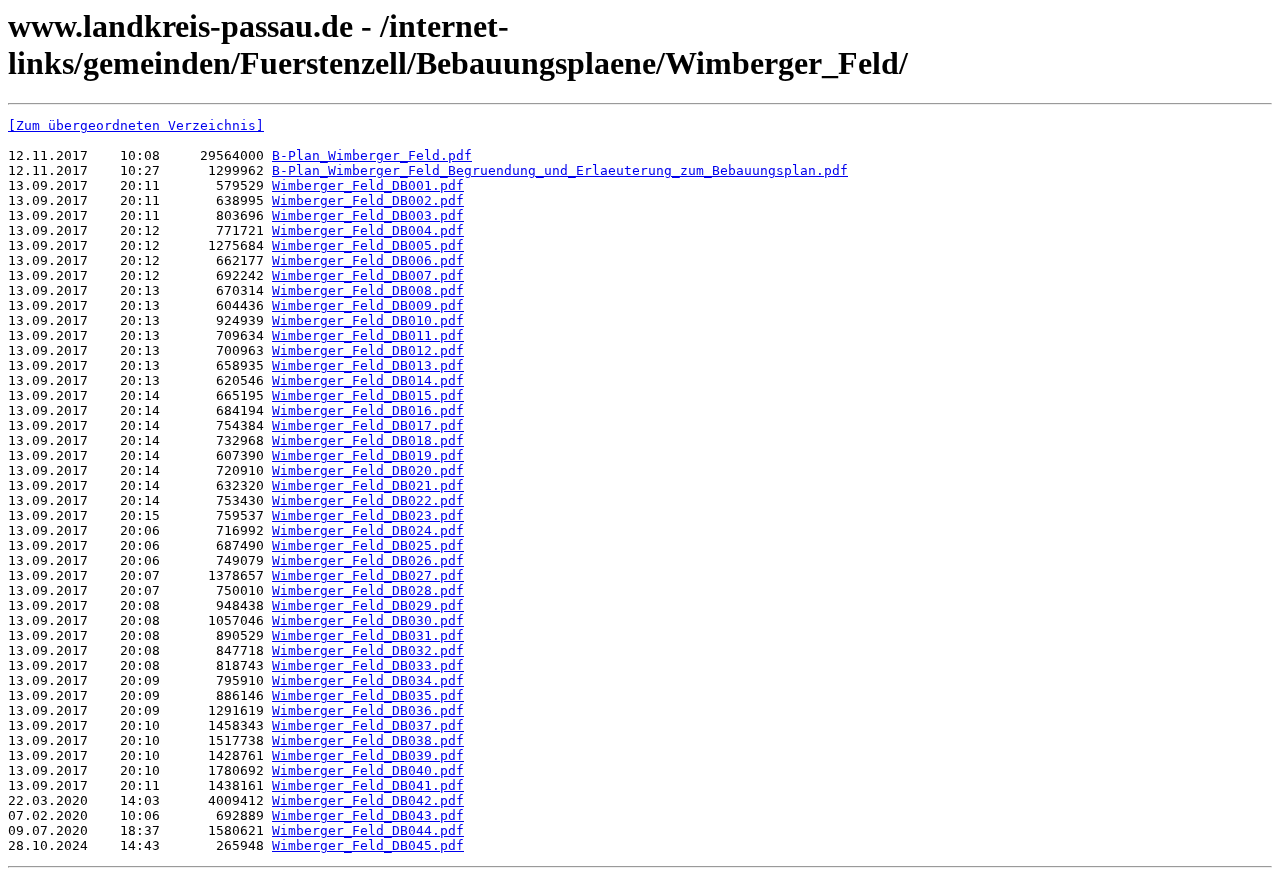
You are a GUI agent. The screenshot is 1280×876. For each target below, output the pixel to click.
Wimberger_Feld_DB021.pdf (368, 485)
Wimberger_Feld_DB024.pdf (368, 530)
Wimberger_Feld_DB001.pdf (368, 185)
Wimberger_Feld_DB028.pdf (368, 590)
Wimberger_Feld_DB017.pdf (368, 425)
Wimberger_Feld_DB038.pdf (368, 740)
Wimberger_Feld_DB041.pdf (368, 785)
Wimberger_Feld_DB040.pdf (368, 770)
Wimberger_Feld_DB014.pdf (368, 380)
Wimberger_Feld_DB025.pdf (368, 545)
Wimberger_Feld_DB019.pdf (368, 455)
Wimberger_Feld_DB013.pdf (368, 365)
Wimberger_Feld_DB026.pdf (368, 560)
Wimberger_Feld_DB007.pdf (368, 275)
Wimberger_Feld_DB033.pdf (368, 665)
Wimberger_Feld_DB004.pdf (368, 230)
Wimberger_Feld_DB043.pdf (368, 815)
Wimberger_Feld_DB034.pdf (368, 680)
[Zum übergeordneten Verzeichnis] (136, 125)
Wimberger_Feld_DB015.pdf (368, 395)
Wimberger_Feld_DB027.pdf (368, 575)
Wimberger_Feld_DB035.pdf (368, 695)
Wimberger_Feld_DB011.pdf (368, 335)
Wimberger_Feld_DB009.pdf (368, 305)
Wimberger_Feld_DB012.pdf (368, 350)
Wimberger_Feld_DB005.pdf (368, 245)
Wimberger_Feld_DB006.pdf (368, 260)
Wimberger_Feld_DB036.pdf (368, 710)
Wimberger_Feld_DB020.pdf (368, 470)
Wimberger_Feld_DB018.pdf (368, 440)
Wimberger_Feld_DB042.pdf (368, 800)
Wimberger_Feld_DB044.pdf (368, 830)
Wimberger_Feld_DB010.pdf (368, 320)
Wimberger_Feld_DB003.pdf (368, 215)
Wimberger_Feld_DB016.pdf (368, 410)
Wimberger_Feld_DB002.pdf (368, 200)
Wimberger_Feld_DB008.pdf (368, 290)
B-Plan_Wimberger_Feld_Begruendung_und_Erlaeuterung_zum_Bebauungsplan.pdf (560, 170)
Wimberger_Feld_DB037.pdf (368, 725)
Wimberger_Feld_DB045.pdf (368, 845)
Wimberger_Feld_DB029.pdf (368, 605)
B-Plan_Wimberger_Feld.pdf (372, 155)
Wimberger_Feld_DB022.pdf (368, 500)
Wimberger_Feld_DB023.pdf (368, 515)
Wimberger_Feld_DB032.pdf (368, 650)
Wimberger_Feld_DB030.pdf (368, 620)
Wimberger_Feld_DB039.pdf (368, 755)
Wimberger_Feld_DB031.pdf (368, 635)
